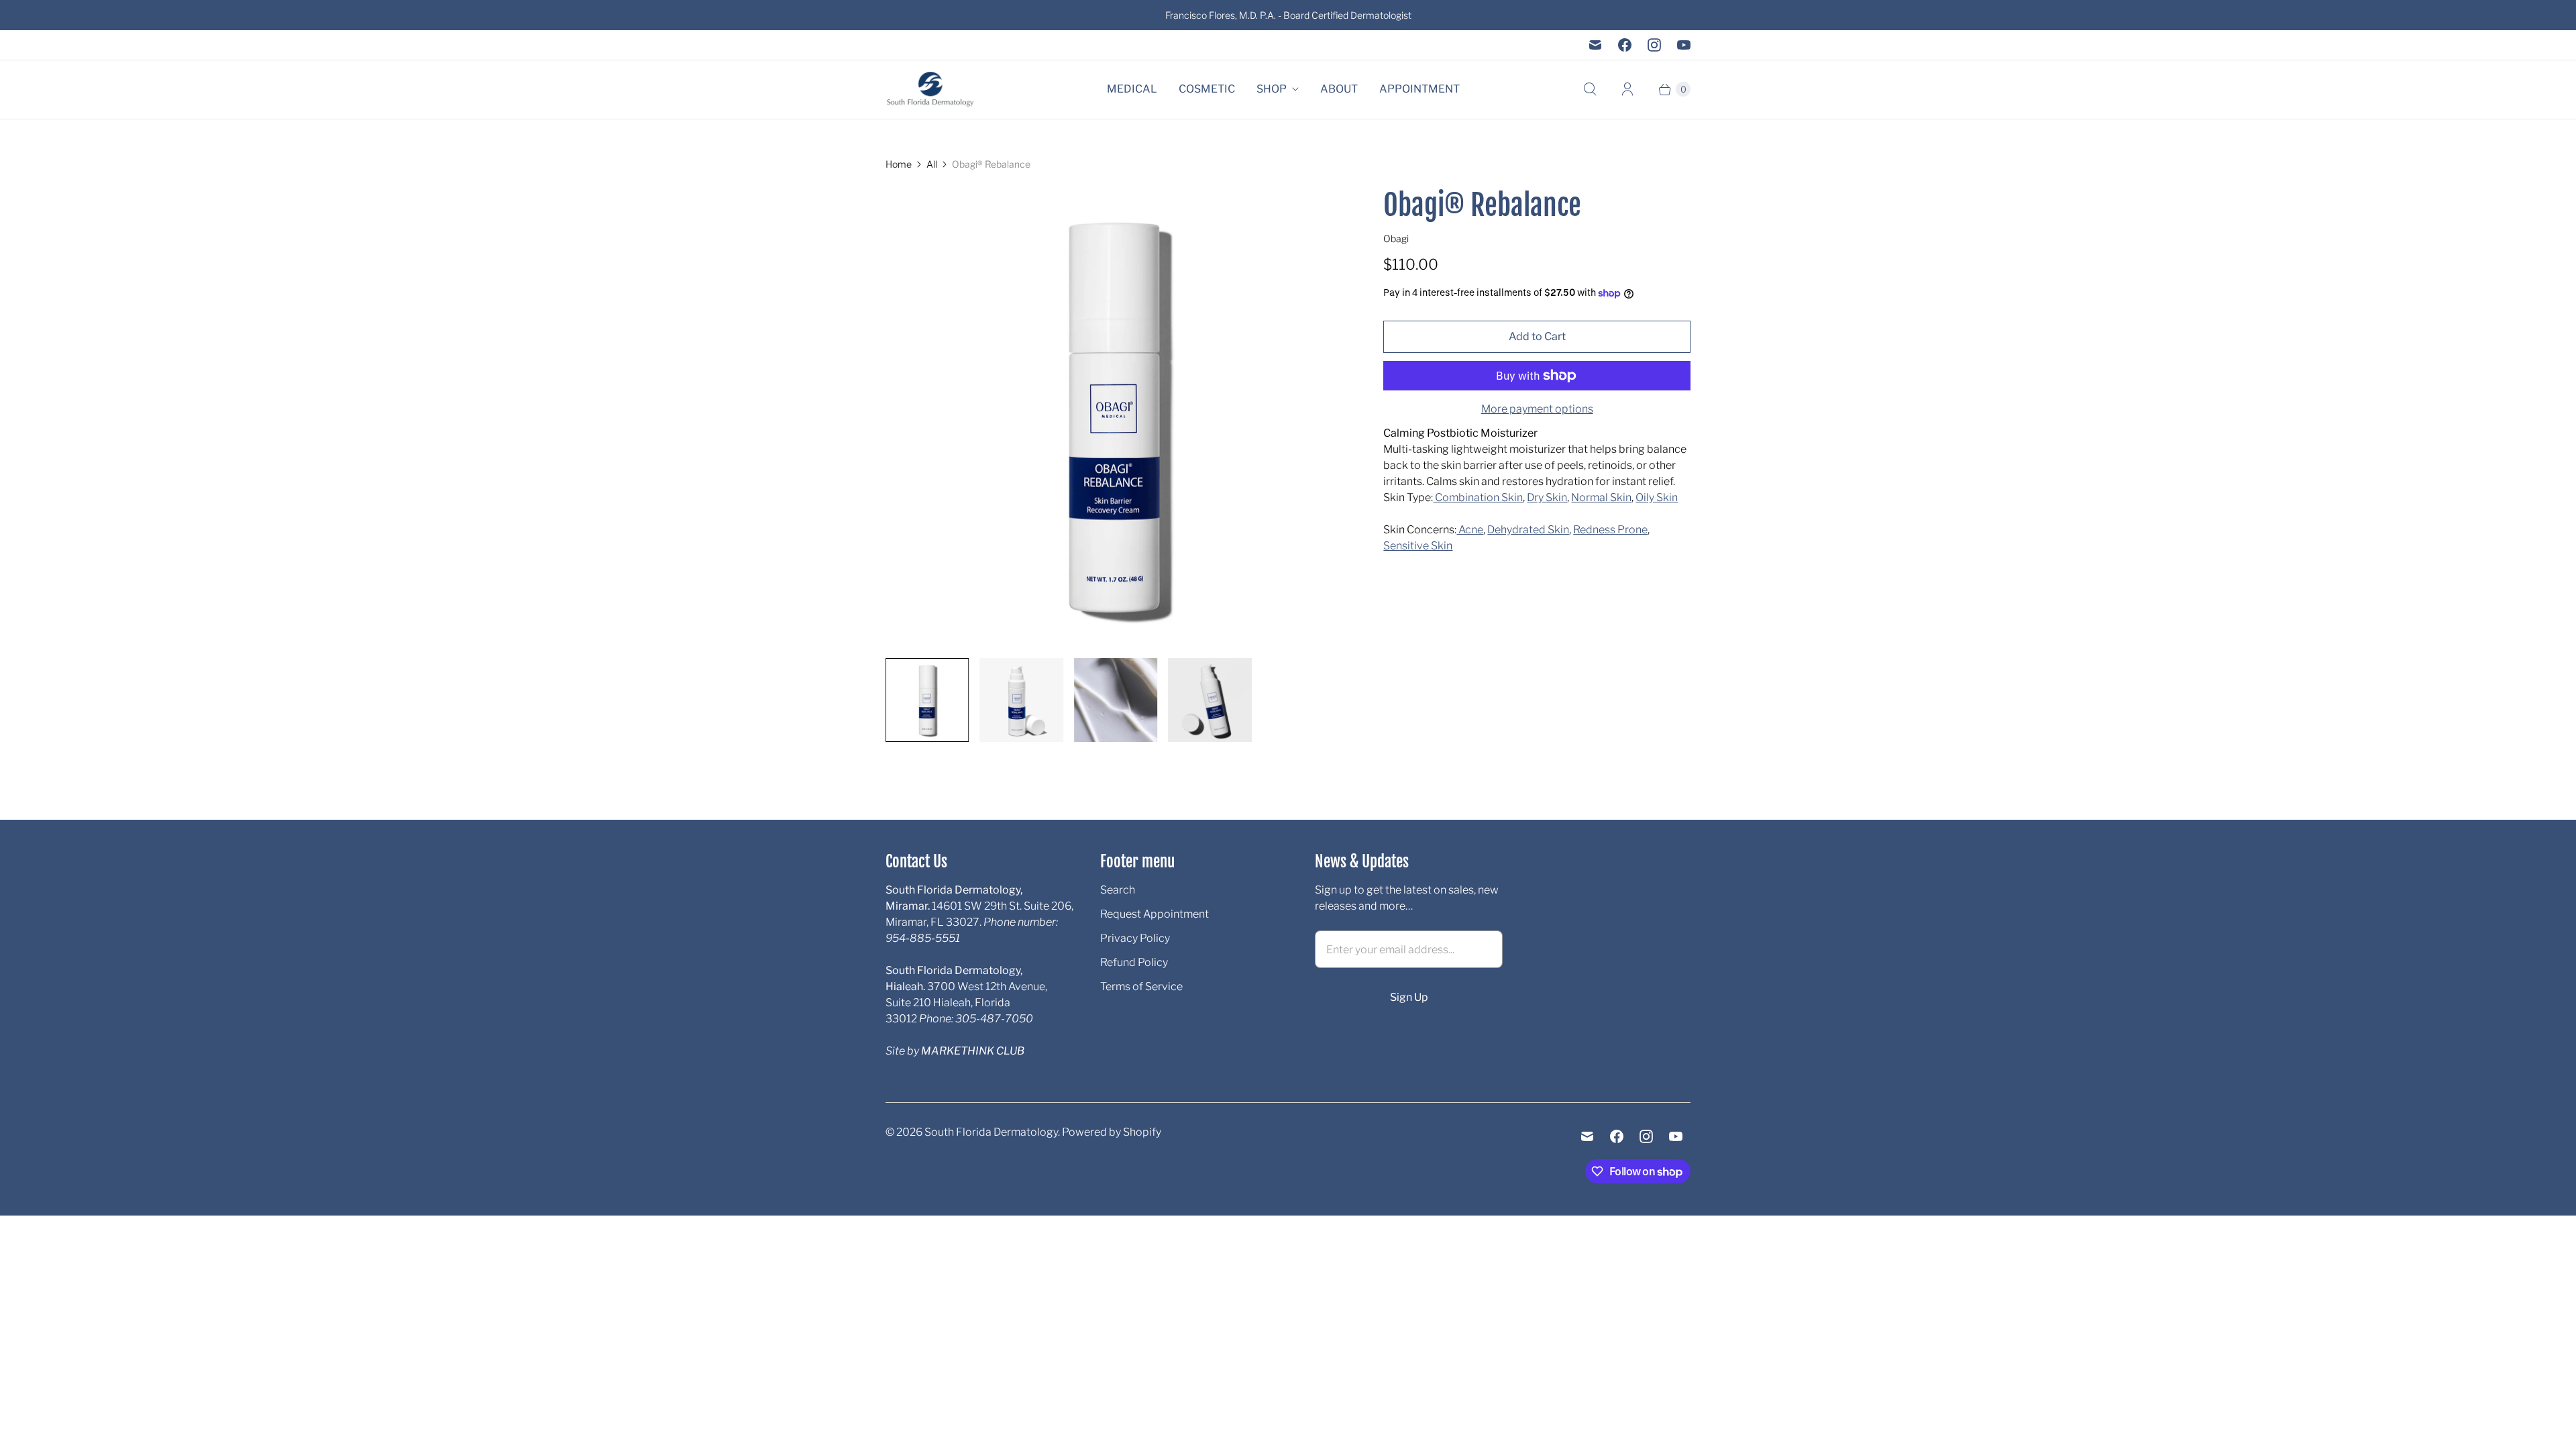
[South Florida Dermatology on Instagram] (1654, 45)
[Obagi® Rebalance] (1116, 417)
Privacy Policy (1135, 938)
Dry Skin (1547, 497)
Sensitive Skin (1418, 546)
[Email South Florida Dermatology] (1595, 45)
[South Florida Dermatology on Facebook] (1625, 45)
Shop (1272, 89)
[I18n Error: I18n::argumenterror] (927, 700)
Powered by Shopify (1112, 1132)
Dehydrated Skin (1528, 530)
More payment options (1537, 409)
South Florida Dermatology (991, 1132)
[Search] (1590, 89)
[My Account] (1627, 89)
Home (899, 164)
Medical (1132, 89)
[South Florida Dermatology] (931, 90)
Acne (1470, 530)
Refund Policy (1134, 962)
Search (1118, 890)
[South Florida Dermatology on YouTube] (1684, 45)
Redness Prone (1610, 530)
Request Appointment (1155, 914)
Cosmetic (1207, 89)
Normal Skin (1601, 497)
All (932, 164)
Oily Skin (1657, 497)
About (1339, 89)
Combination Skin (1478, 497)
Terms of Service (1141, 986)
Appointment (1419, 89)
